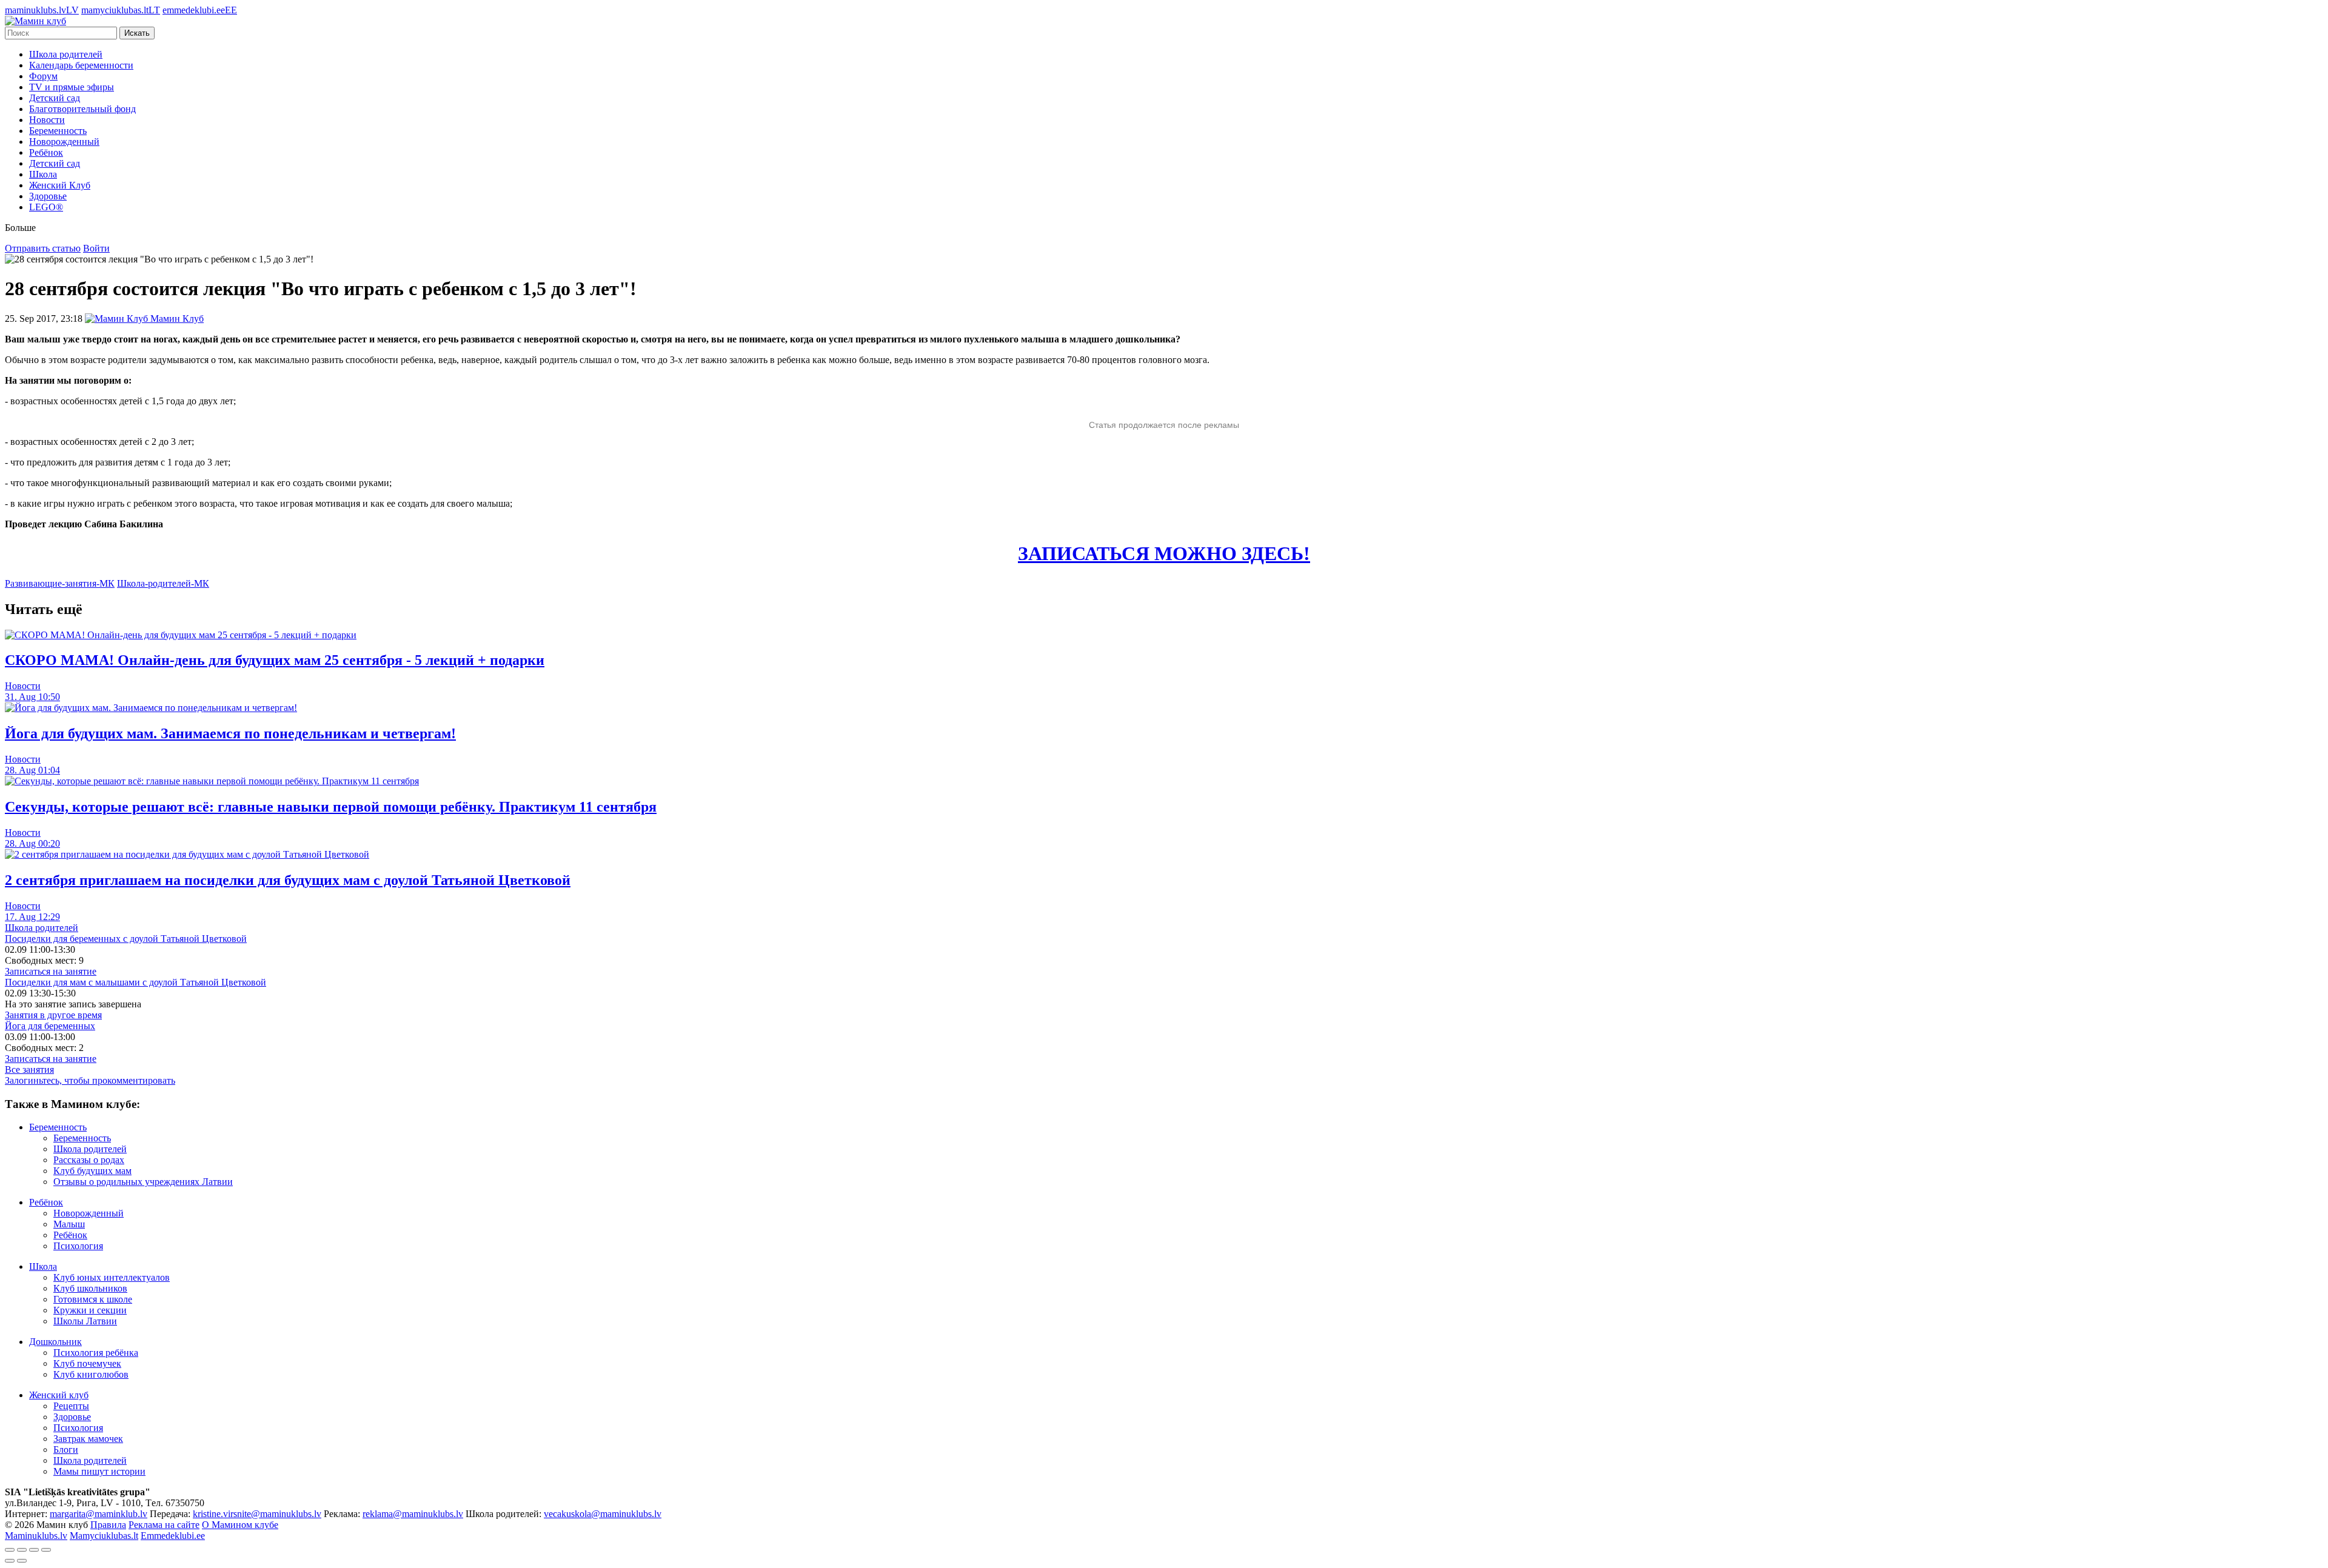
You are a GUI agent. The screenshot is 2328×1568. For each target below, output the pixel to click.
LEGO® (46, 207)
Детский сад (55, 98)
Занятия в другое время (53, 1015)
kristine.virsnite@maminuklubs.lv (257, 1514)
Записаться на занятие (51, 971)
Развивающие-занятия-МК (60, 583)
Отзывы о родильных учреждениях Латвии (143, 1182)
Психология (78, 1246)
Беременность (58, 131)
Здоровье (48, 196)
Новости (47, 120)
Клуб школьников (90, 1288)
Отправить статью (43, 248)
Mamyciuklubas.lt (104, 1536)
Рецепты (71, 1406)
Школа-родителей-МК (163, 583)
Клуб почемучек (87, 1363)
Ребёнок (46, 152)
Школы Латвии (85, 1321)
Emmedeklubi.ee (173, 1536)
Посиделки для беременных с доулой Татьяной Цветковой (126, 939)
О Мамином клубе (240, 1525)
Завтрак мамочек (88, 1439)
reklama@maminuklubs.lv (413, 1514)
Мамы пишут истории (99, 1471)
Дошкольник (55, 1342)
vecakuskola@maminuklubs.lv (603, 1514)
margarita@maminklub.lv (99, 1514)
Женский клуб (59, 1395)
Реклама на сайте (164, 1525)
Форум (43, 76)
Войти (96, 248)
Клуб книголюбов (91, 1374)
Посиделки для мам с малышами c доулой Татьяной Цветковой (135, 982)
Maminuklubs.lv (36, 1536)
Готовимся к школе (93, 1299)
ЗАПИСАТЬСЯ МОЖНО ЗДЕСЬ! (1164, 553)
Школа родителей (66, 54)
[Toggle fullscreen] (34, 1550)
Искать (137, 33)
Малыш (69, 1224)
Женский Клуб (60, 185)
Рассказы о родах (89, 1160)
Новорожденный (64, 142)
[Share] (22, 1550)
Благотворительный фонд (82, 109)
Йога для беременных (50, 1026)
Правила (108, 1525)
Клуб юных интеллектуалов (112, 1277)
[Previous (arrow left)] (10, 1561)
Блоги (66, 1450)
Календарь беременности (81, 65)
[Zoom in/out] (46, 1550)
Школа (43, 174)
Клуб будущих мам (92, 1171)
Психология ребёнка (96, 1353)
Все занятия (29, 1069)
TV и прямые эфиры (72, 87)
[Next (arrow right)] (22, 1561)
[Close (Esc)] (10, 1550)
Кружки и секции (90, 1310)
